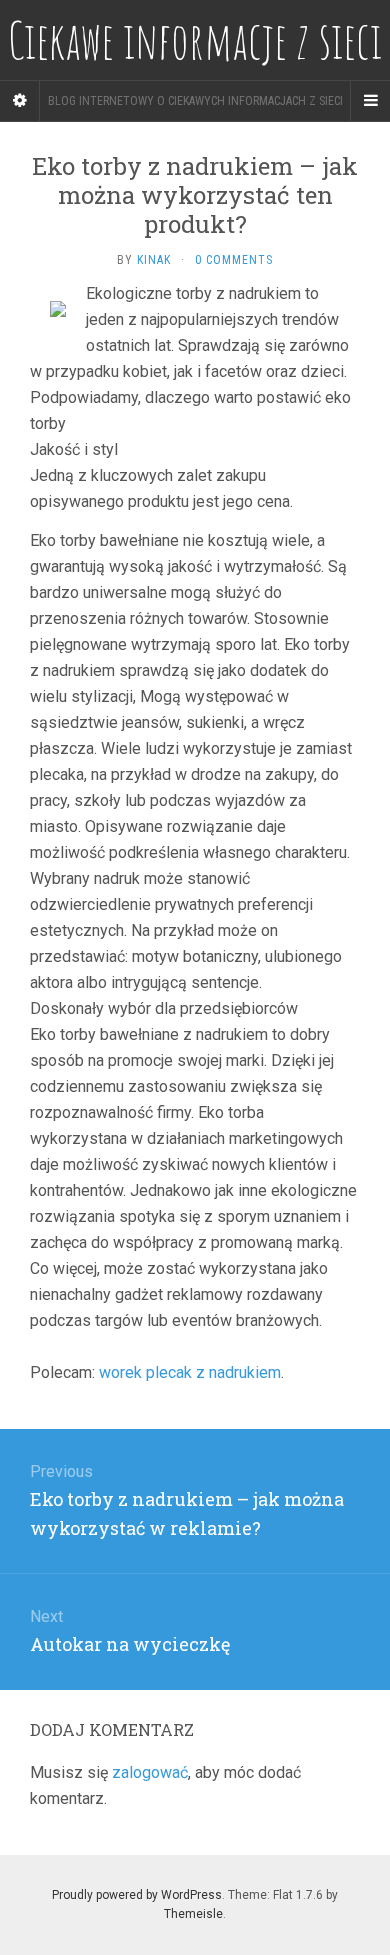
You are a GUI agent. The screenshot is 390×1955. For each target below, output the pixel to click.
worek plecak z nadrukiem (190, 1372)
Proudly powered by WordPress (137, 1895)
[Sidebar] (20, 101)
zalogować (150, 1772)
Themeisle (193, 1914)
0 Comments (234, 260)
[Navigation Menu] (370, 101)
